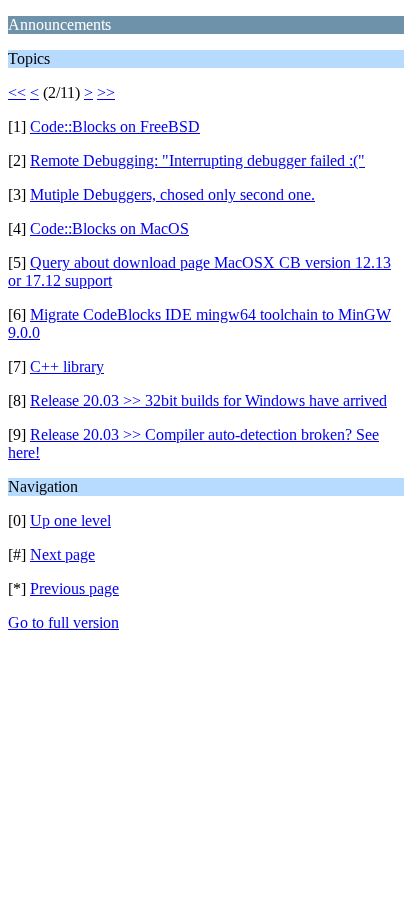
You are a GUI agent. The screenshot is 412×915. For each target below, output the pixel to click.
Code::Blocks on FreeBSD (115, 126)
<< (17, 92)
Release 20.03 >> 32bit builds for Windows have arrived (208, 400)
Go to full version (63, 622)
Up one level (70, 520)
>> (106, 92)
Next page (62, 554)
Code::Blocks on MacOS (109, 228)
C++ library (67, 366)
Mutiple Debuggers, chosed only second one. (172, 194)
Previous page (74, 588)
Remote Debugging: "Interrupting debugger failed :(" (197, 160)
